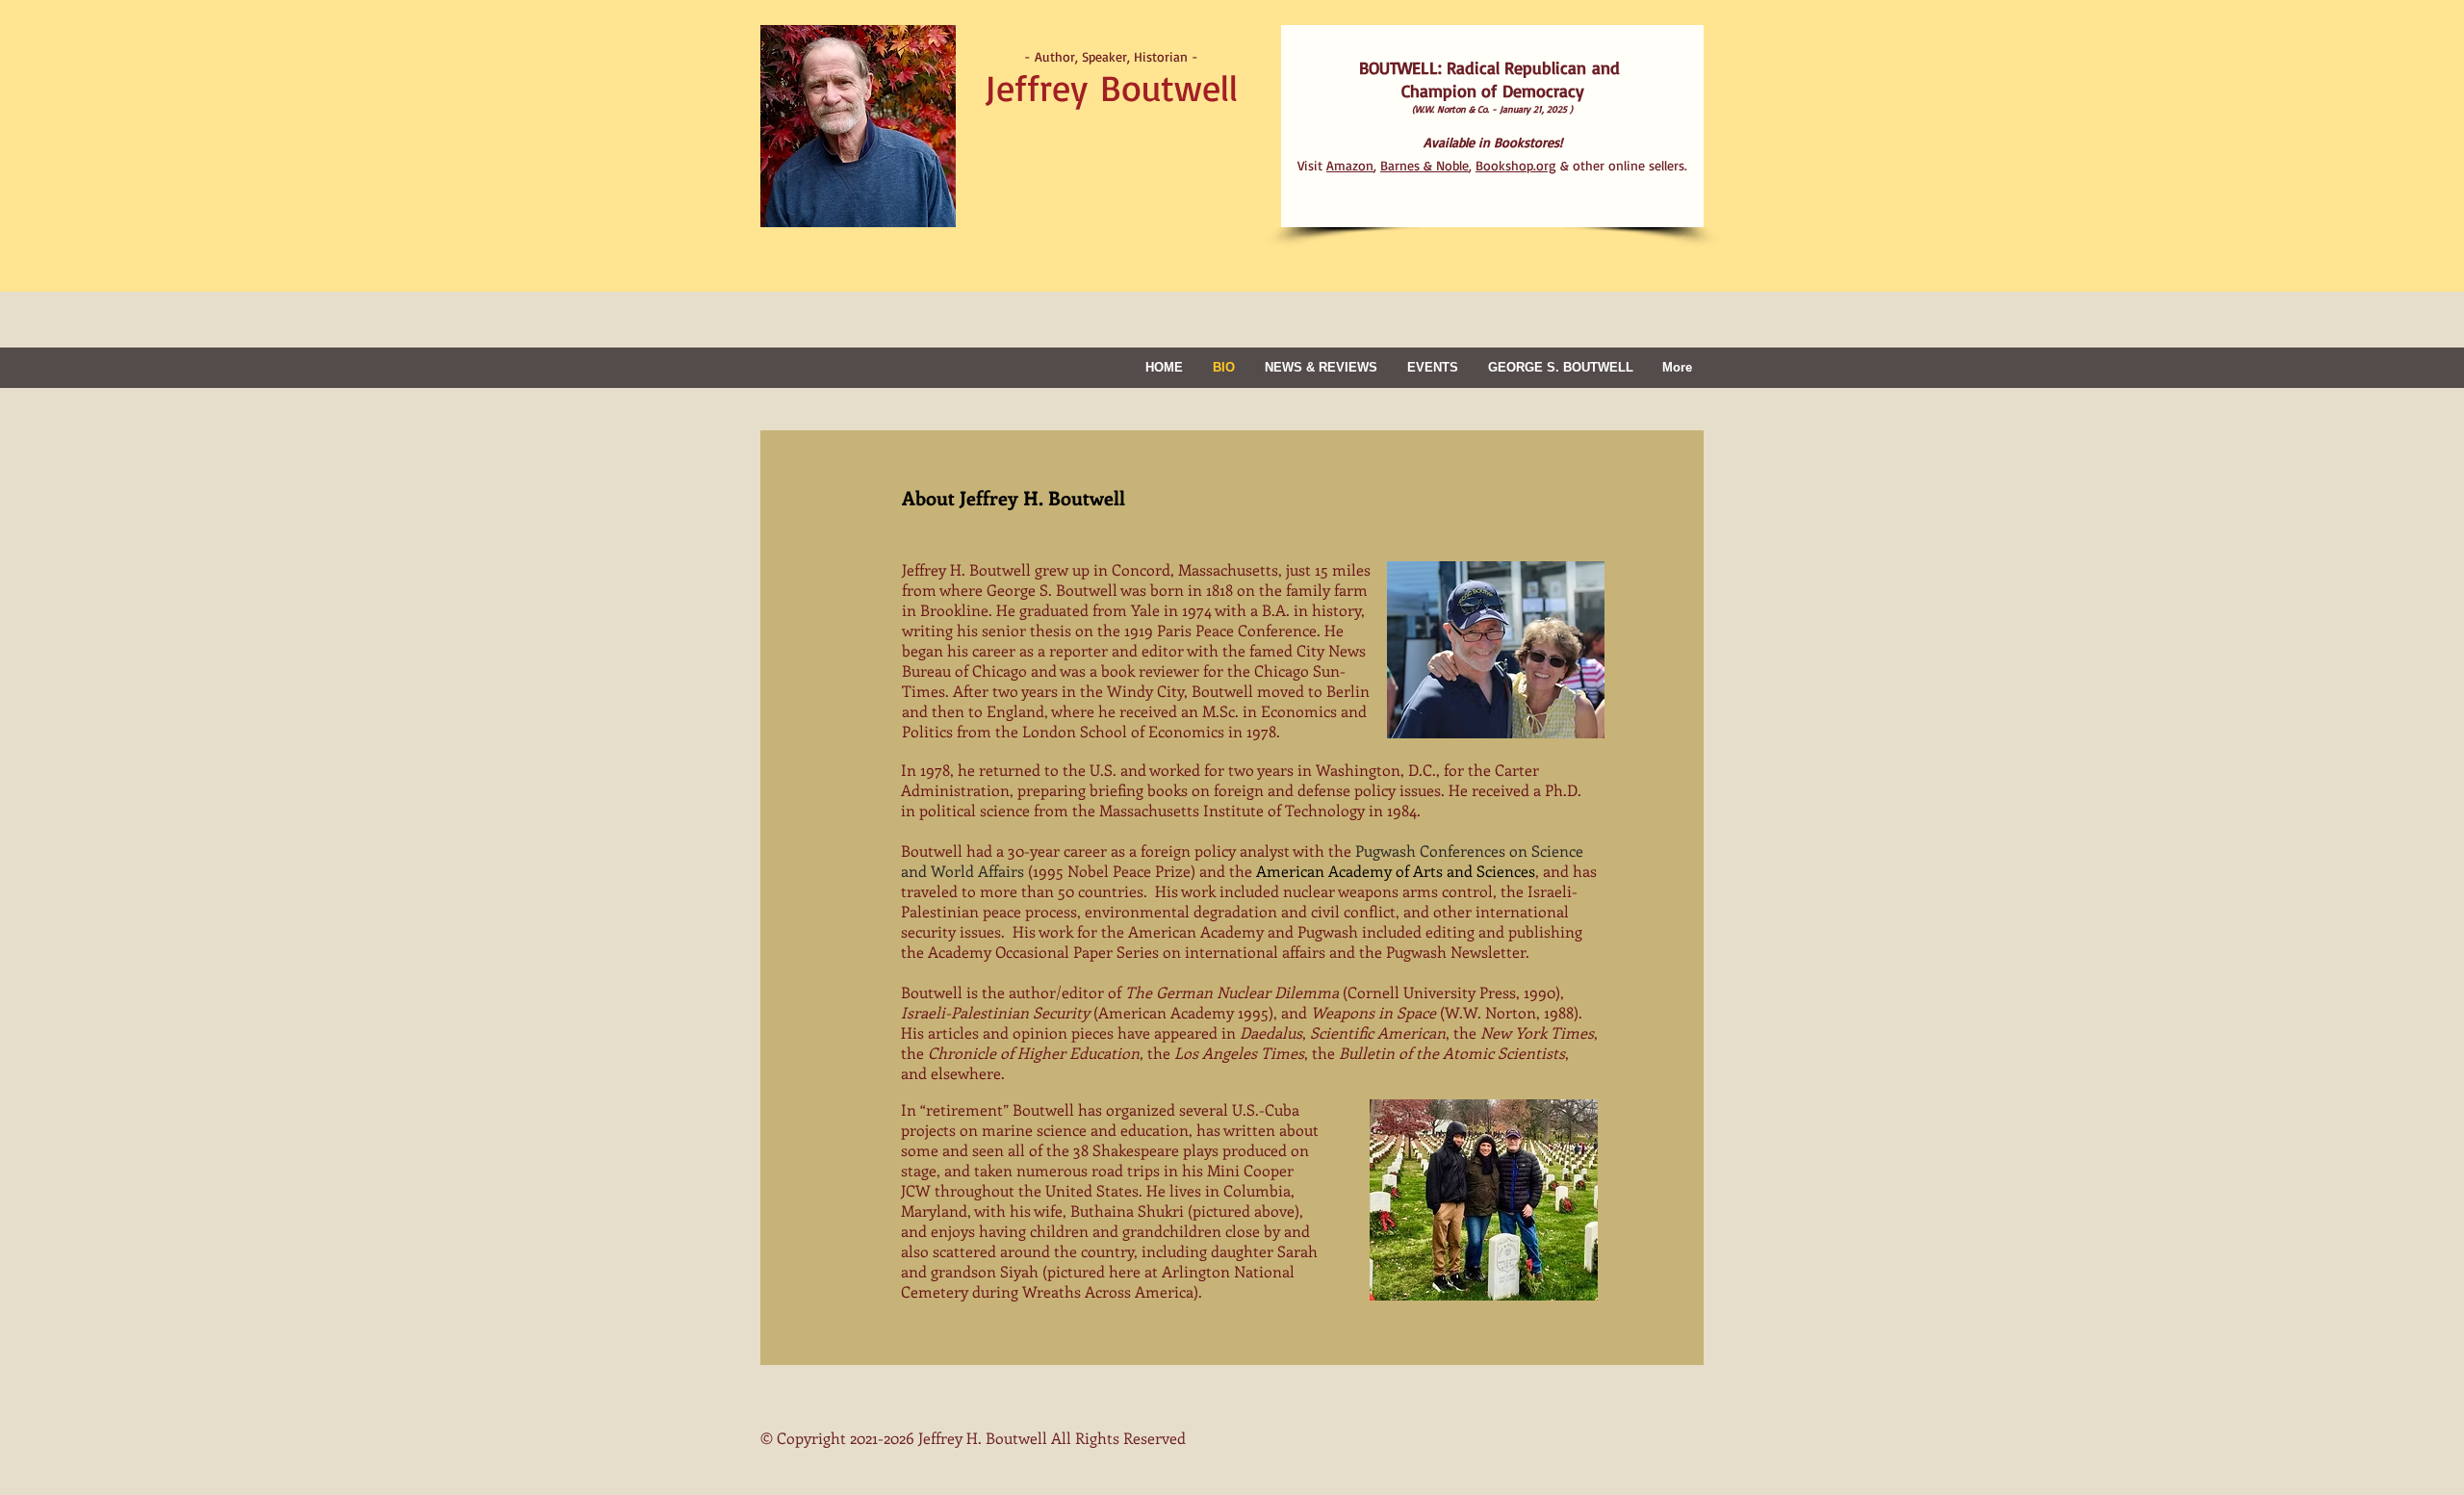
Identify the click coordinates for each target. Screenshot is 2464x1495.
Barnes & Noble (1424, 165)
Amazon (1350, 165)
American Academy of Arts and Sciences (1396, 871)
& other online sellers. (1581, 165)
